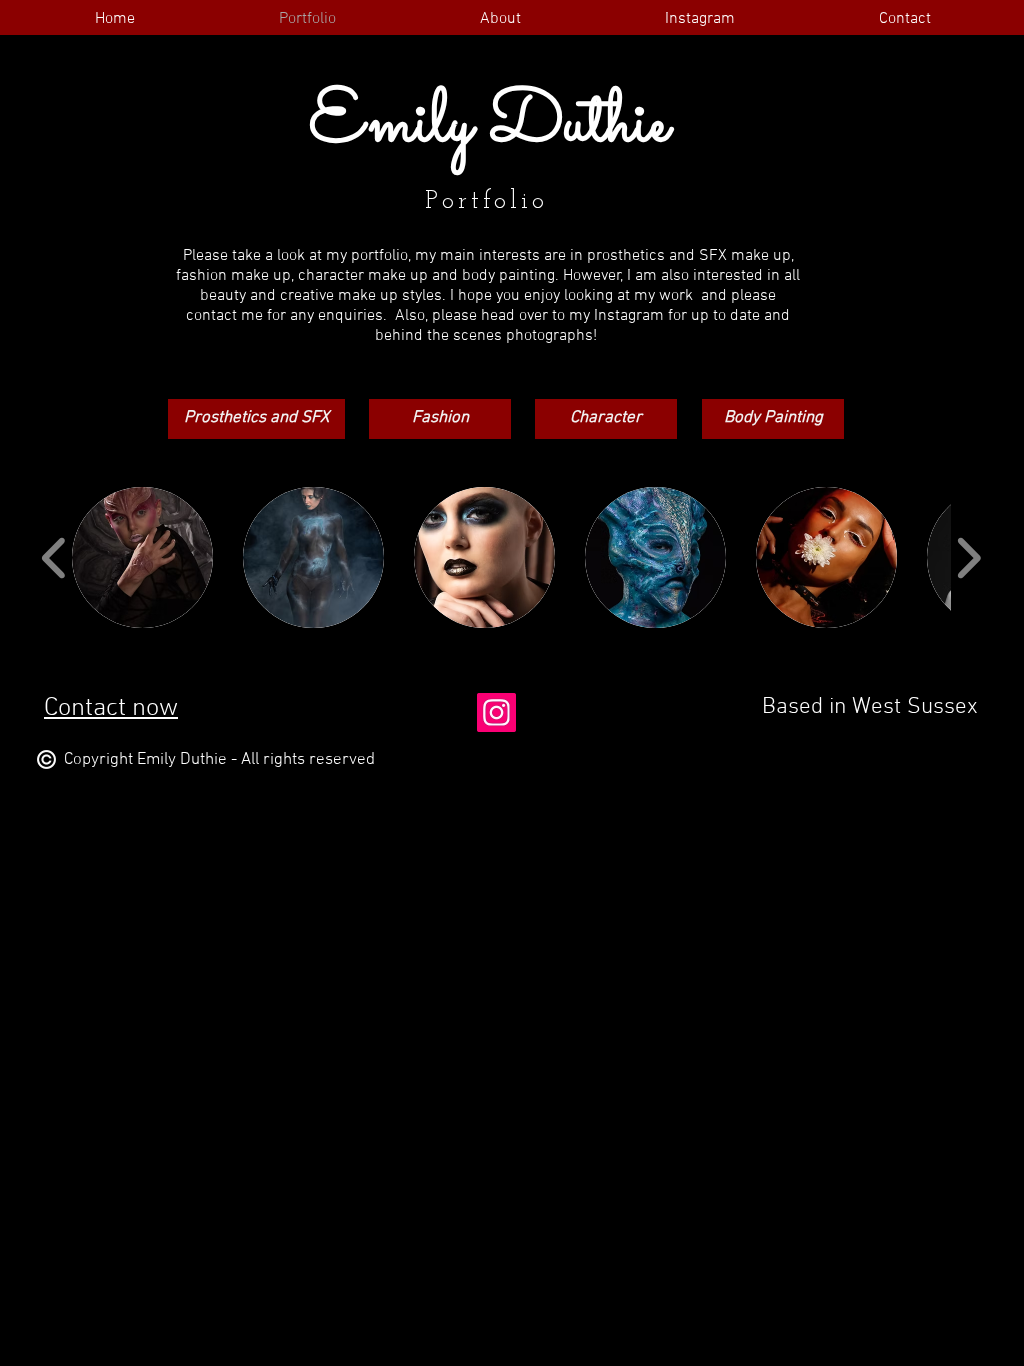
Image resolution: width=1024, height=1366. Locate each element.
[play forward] (968, 557)
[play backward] (54, 557)
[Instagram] (496, 712)
